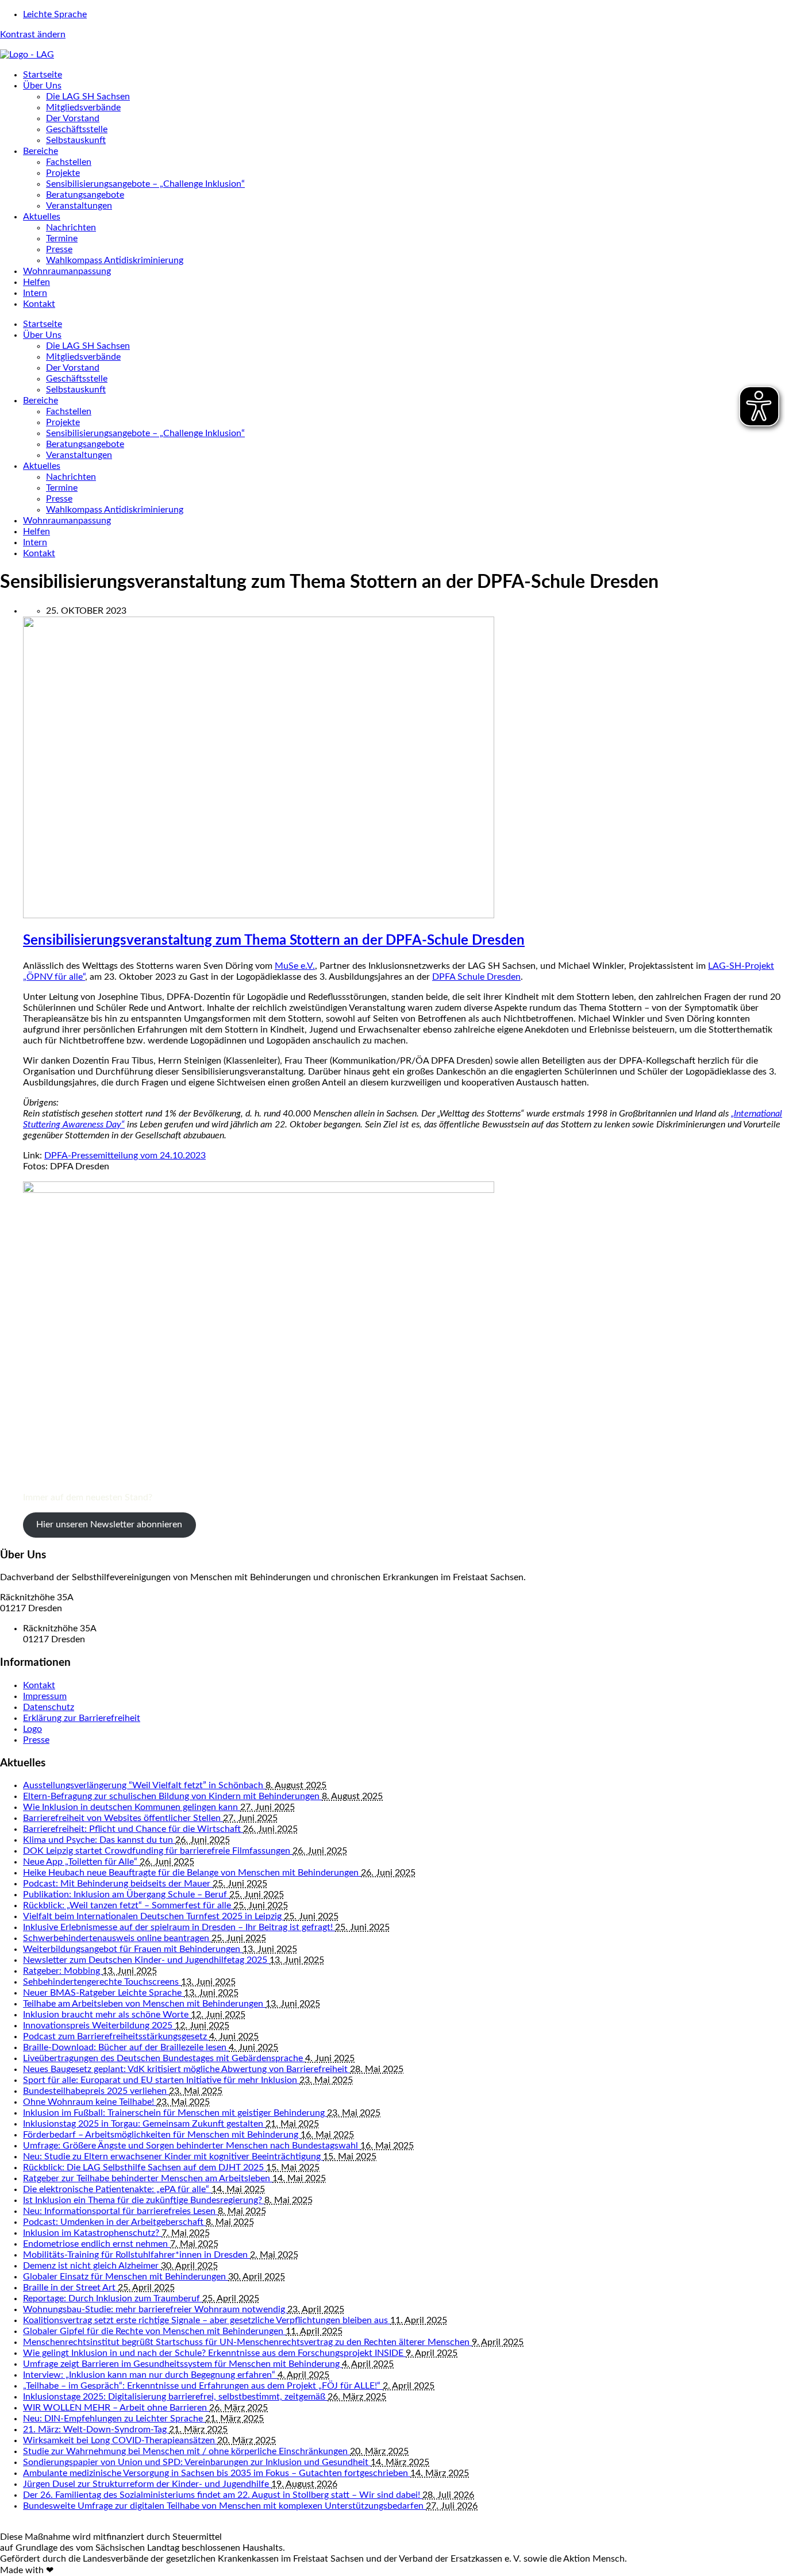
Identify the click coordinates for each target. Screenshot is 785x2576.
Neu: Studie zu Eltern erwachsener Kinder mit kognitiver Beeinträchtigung (173, 2157)
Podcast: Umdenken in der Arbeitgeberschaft (114, 2222)
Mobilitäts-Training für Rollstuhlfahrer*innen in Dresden (136, 2255)
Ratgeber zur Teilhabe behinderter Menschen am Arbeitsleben (148, 2178)
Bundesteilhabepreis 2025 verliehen (96, 2091)
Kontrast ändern (33, 34)
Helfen (36, 282)
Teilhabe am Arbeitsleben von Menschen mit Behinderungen (144, 2004)
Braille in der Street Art (70, 2288)
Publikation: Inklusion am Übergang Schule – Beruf (126, 1895)
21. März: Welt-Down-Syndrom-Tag (96, 2429)
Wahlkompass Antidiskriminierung (115, 260)
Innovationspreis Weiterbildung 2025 (99, 2026)
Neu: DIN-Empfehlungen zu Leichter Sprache (114, 2419)
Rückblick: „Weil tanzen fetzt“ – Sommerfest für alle (128, 1905)
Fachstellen (69, 162)
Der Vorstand (73, 118)
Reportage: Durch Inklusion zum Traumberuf (113, 2298)
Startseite (43, 75)
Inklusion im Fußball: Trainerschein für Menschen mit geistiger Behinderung (175, 2113)
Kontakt (39, 304)
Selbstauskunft (76, 140)
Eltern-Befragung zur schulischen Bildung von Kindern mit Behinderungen (172, 1796)
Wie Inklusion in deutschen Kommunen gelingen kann (132, 1807)
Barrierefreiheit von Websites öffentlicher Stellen (123, 1818)
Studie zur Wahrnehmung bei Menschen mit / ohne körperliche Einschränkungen (186, 2451)
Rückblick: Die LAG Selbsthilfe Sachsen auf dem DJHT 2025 (145, 2167)
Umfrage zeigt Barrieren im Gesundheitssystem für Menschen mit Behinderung (182, 2364)
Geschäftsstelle (77, 129)
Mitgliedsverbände (83, 107)
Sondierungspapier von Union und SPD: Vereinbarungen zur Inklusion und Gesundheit (197, 2462)
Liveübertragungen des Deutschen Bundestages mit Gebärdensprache (164, 2058)
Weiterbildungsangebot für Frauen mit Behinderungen (133, 1949)
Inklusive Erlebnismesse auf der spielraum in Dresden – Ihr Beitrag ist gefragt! (179, 1927)
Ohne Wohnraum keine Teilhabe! (90, 2102)
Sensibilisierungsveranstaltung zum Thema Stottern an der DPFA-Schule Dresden (274, 941)
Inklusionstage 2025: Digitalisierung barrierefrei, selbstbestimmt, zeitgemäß (175, 2397)
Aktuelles (42, 217)
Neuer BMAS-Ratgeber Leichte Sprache (103, 1993)
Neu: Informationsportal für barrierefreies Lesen (120, 2211)
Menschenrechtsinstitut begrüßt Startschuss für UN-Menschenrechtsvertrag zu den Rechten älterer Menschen (247, 2342)
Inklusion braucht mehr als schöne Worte (107, 2015)
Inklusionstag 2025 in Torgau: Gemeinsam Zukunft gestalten (144, 2124)
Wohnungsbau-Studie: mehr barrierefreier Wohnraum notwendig (155, 2309)
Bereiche (41, 151)
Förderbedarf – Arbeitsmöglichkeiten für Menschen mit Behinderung (162, 2135)
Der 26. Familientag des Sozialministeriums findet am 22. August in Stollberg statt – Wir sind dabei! (223, 2495)
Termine (62, 238)
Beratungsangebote (85, 195)
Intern (35, 293)
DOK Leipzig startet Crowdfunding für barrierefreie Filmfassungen (158, 1851)
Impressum (45, 1696)
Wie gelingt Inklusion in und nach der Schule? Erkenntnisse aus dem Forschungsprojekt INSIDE (214, 2353)
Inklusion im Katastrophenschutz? (92, 2233)
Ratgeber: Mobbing (63, 1971)
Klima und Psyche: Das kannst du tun (99, 1840)
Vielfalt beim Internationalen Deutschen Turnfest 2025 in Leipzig (153, 1916)
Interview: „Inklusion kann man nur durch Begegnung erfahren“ (150, 2375)
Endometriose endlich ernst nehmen (97, 2244)
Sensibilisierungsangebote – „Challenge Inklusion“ (145, 184)
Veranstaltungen (79, 206)
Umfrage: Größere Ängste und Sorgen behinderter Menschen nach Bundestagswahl (192, 2146)
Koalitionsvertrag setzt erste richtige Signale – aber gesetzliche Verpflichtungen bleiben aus (207, 2320)
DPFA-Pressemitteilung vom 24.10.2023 (125, 1156)
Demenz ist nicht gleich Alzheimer (92, 2266)
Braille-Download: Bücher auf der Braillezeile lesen (126, 2047)
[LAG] (27, 55)
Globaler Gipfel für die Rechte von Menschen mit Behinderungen (154, 2331)
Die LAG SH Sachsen (88, 97)
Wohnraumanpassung (67, 271)
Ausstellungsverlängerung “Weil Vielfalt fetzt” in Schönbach (144, 1785)
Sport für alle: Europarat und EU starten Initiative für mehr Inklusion (161, 2080)
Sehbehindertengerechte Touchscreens (102, 1982)
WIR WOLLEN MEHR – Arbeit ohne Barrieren (116, 2408)
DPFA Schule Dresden (476, 977)
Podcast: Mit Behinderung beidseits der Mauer (118, 1884)
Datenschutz (49, 1707)
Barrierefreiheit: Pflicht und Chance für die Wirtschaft (133, 1829)
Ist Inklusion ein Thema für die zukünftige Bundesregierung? (144, 2200)
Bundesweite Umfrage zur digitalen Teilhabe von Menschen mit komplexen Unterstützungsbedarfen (224, 2506)
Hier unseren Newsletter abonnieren (109, 1524)
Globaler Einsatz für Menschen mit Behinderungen (126, 2277)
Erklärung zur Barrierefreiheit (82, 1718)
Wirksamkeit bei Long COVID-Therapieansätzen (120, 2440)
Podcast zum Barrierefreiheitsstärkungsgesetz (116, 2036)
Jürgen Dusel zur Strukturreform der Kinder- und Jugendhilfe (147, 2484)
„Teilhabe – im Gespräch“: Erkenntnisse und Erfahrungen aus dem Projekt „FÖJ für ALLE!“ (203, 2386)
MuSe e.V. (295, 966)
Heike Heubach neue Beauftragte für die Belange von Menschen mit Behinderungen (192, 1873)
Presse (59, 249)
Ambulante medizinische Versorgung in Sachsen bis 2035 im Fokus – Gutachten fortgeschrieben (217, 2473)
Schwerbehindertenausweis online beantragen (117, 1938)
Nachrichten (71, 228)
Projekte (63, 173)
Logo (32, 1729)
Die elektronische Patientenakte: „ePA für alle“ (117, 2189)
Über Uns (42, 86)
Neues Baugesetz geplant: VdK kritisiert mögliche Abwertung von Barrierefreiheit (186, 2069)
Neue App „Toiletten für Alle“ (81, 1862)
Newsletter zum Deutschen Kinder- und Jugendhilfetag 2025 (146, 1960)
